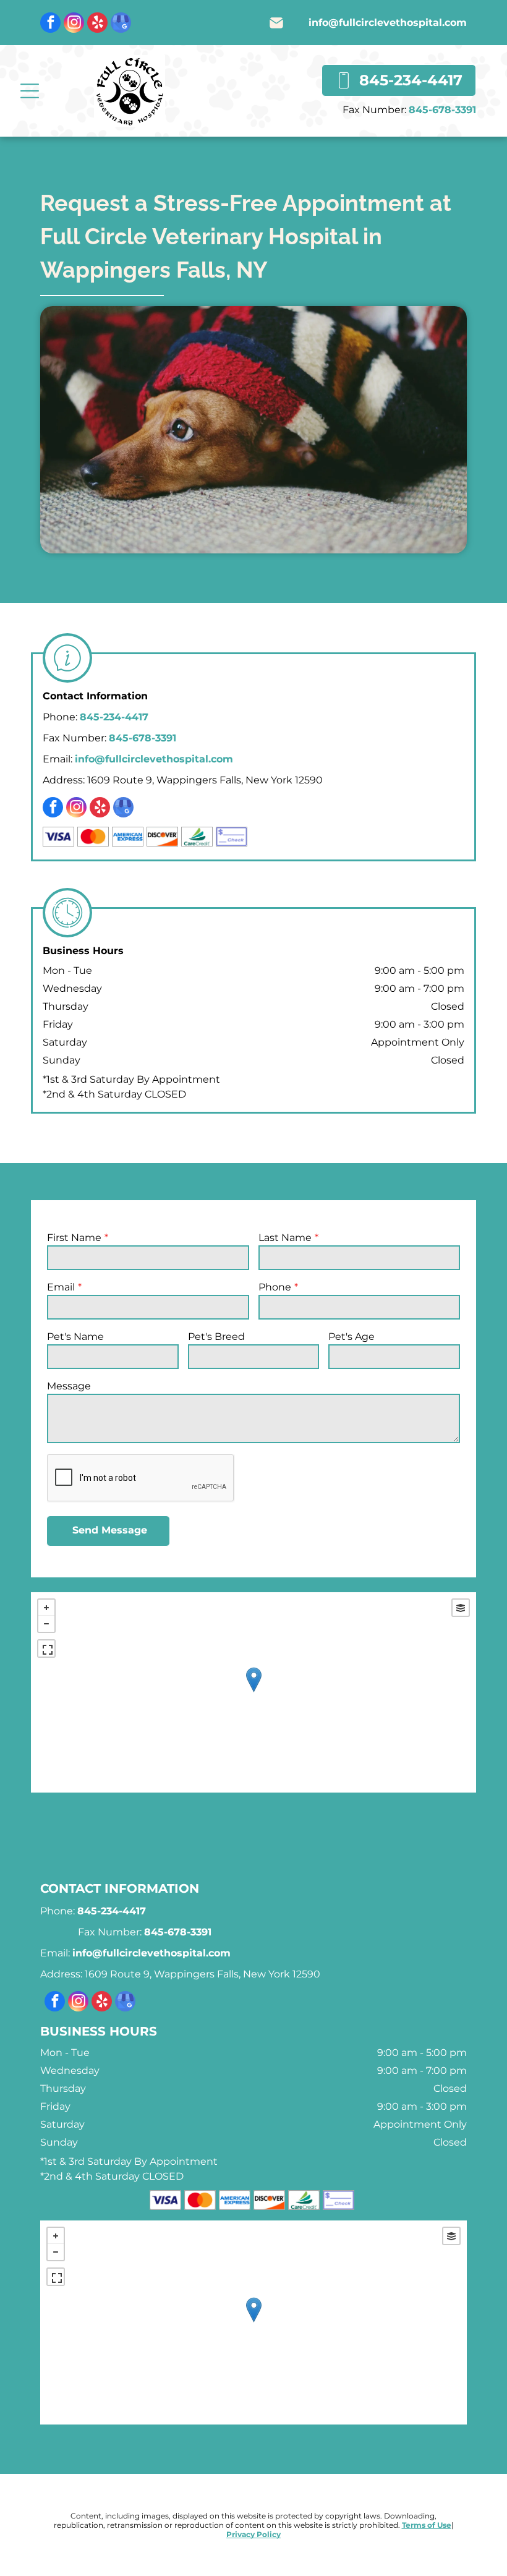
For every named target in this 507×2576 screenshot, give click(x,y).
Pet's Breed (216, 1337)
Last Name (285, 1238)
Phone (275, 1287)
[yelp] (97, 24)
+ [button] (46, 1608)
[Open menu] (30, 91)
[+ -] (253, 1692)
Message (69, 1386)
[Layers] (461, 1608)
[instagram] (74, 24)
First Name (74, 1238)
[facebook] (50, 24)
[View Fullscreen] (46, 1648)
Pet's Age (351, 1337)
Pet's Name (75, 1337)
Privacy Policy (253, 2534)
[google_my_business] (121, 24)
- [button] (46, 1624)
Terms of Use (427, 2525)
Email (61, 1287)
